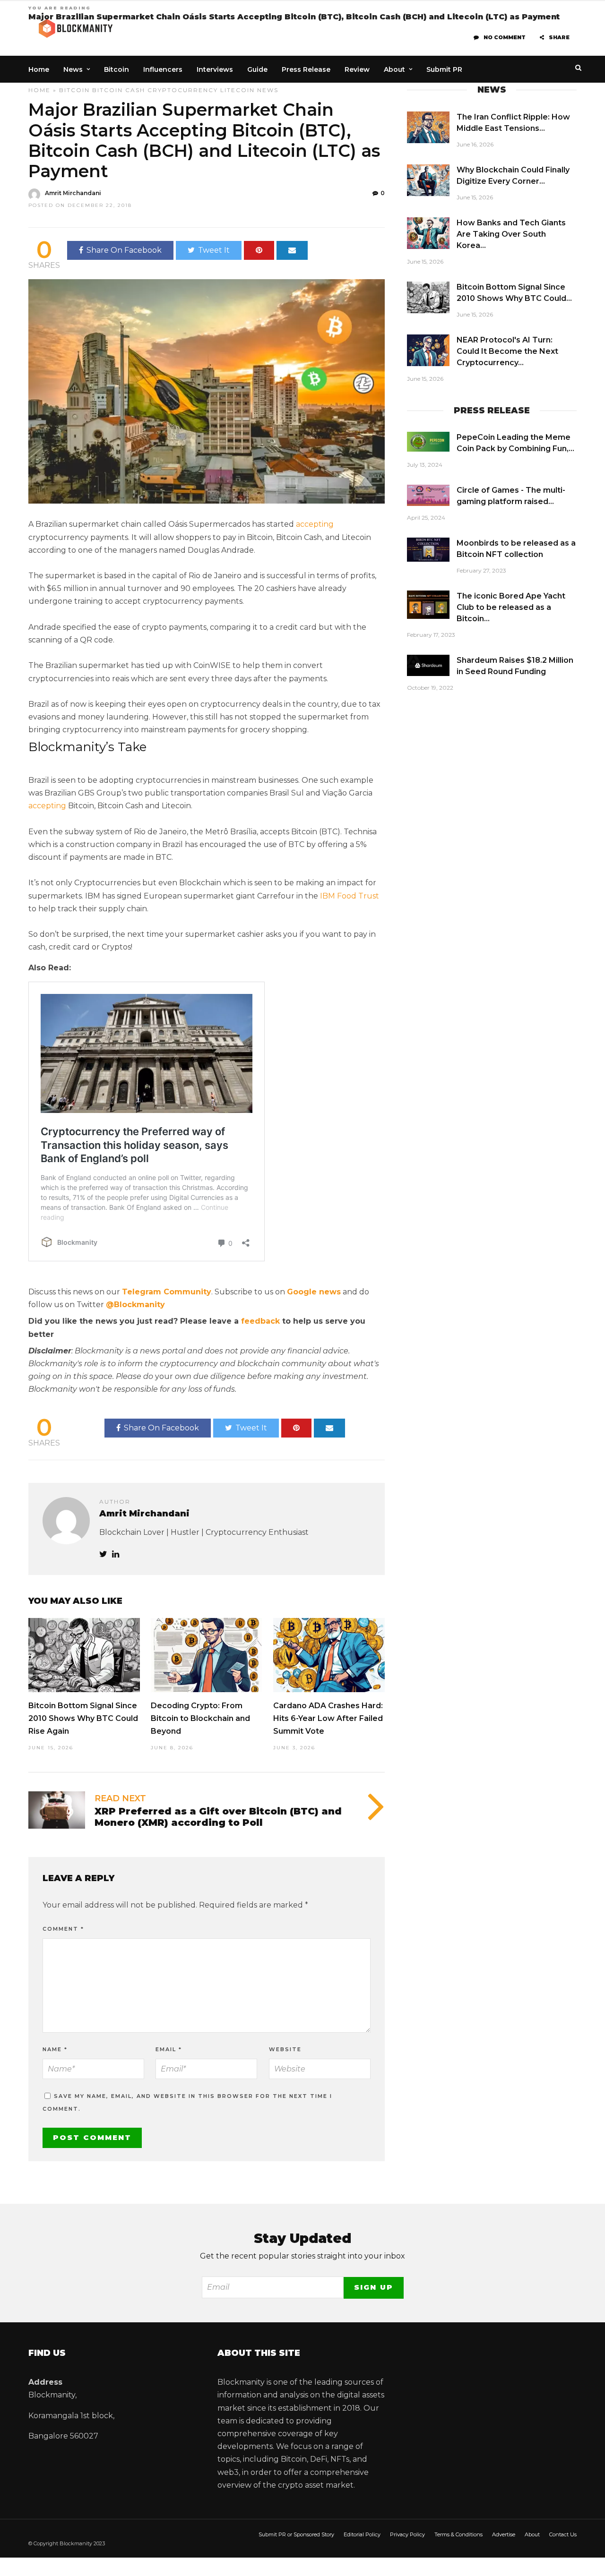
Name (55, 2049)
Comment (63, 1929)
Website (285, 2049)
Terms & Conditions (458, 2534)
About (394, 69)
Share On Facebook (124, 250)
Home (39, 69)
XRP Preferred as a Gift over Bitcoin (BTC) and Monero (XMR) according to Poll (218, 1817)
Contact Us (563, 2534)
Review (357, 69)
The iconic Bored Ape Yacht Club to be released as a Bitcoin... (511, 607)
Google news (314, 1292)
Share (559, 37)
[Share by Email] (292, 250)
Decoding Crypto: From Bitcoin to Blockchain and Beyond (200, 1718)
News (73, 69)
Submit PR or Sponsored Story (296, 2534)
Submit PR (444, 69)
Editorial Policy (362, 2534)
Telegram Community (167, 1292)
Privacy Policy (407, 2534)
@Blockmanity (135, 1305)
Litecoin (238, 90)
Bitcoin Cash (119, 90)
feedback (260, 1321)
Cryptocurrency (183, 90)
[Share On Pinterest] (259, 250)
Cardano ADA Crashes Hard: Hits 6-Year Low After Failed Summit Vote (328, 1718)
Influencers (163, 69)
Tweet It (214, 250)
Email (169, 2049)
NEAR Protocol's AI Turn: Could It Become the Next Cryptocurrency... (507, 351)
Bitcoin (117, 69)
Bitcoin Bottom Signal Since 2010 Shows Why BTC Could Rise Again (83, 1718)
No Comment (505, 37)
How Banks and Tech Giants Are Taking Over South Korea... (511, 234)
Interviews (215, 69)
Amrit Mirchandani (73, 193)
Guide (257, 69)
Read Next (120, 1798)
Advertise (504, 2534)
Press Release (306, 69)
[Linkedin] (116, 1554)
